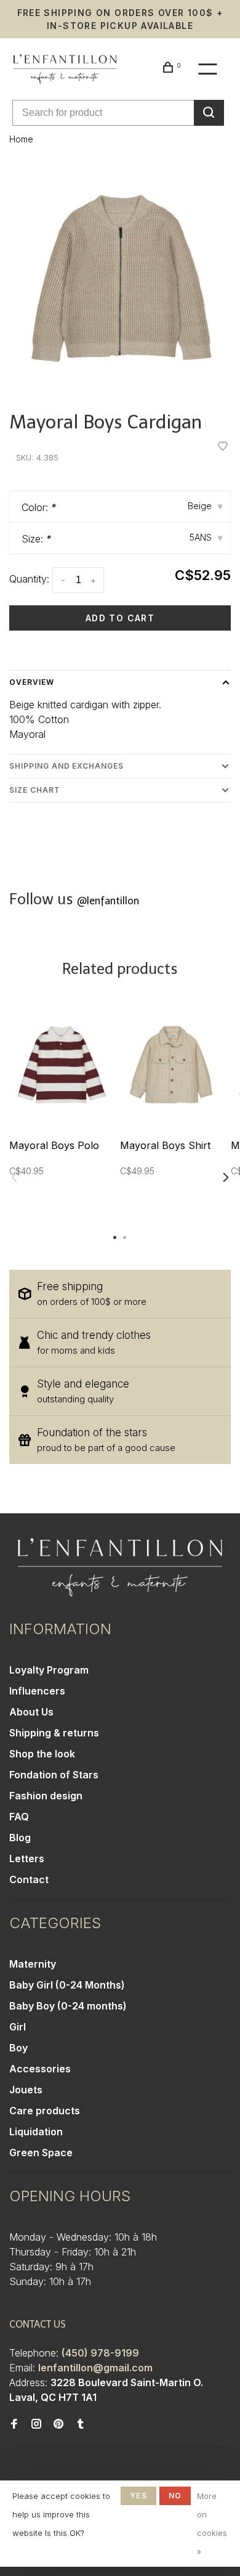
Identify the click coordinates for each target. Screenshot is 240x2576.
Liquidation (36, 2132)
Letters (27, 1858)
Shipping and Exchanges (66, 766)
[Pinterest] (58, 2424)
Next (226, 1177)
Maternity (33, 1964)
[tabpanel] (120, 279)
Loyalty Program (49, 1670)
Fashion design (46, 1796)
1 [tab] (115, 1237)
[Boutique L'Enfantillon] (120, 1568)
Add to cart (120, 618)
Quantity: (29, 579)
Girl (18, 2027)
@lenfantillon (108, 901)
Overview (32, 682)
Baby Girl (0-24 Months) (67, 1985)
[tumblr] (81, 2424)
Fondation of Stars (54, 1775)
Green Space (41, 2153)
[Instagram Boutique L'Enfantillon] (36, 2424)
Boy (18, 2048)
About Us (31, 1712)
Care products (45, 2111)
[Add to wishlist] (223, 447)
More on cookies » (212, 2524)
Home (21, 139)
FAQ (19, 1817)
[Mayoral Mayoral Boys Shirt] (171, 1065)
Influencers (37, 1691)
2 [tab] (125, 1237)
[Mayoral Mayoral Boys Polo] (60, 1065)
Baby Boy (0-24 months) (68, 2006)
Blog (20, 1838)
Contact (29, 1879)
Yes (138, 2496)
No (175, 2496)
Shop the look (42, 1754)
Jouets (26, 2090)
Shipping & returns (54, 1733)
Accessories (40, 2069)
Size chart (35, 790)
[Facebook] (14, 2424)
